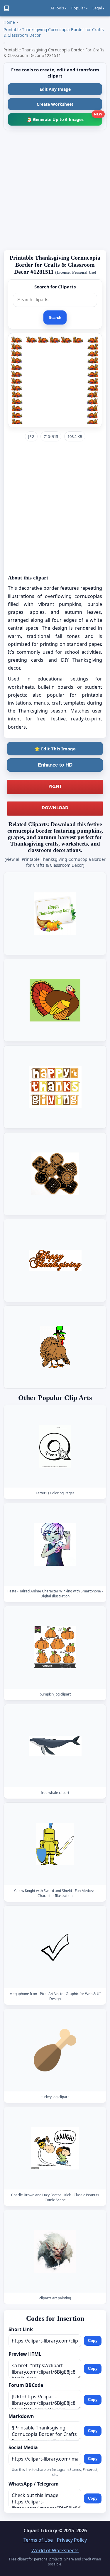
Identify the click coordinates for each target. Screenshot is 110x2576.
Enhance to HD (55, 765)
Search (55, 318)
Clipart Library (40, 2530)
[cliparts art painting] (55, 2251)
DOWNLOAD (55, 807)
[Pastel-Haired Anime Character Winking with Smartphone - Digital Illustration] (55, 1544)
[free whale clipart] (55, 1746)
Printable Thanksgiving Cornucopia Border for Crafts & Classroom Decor (54, 32)
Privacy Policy (72, 2540)
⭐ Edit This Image (55, 749)
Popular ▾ (79, 8)
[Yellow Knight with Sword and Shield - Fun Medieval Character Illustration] (55, 1844)
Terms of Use (38, 2540)
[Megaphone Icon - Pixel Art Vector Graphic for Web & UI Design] (55, 1947)
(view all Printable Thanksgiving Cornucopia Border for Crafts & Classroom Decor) (55, 862)
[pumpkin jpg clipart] (55, 1647)
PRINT (55, 786)
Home (9, 22)
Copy (93, 2341)
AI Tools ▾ (59, 8)
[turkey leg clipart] (55, 2050)
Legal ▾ (98, 8)
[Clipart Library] (6, 8)
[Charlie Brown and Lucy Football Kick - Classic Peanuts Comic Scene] (55, 2148)
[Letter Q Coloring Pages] (55, 1446)
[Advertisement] (55, 190)
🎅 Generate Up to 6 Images (64, 118)
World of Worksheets (55, 2550)
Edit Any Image (55, 89)
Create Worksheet (55, 104)
